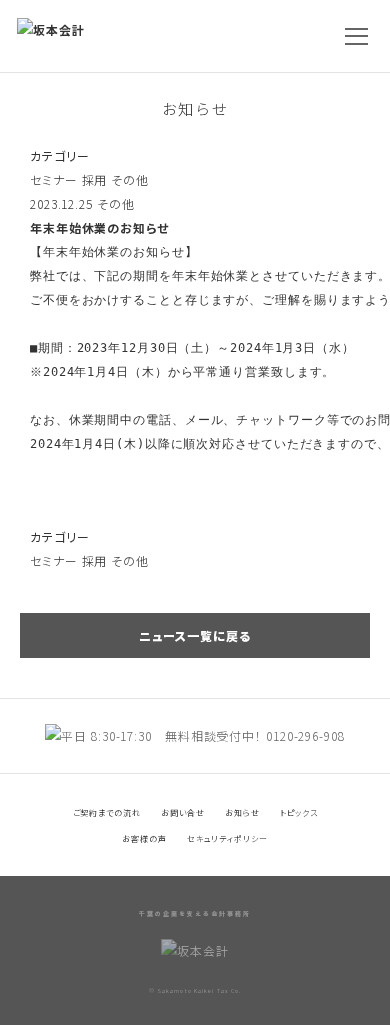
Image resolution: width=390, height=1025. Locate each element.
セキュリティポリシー (227, 838)
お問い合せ (183, 812)
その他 (130, 179)
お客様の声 (144, 838)
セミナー (54, 179)
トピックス (299, 812)
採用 (95, 179)
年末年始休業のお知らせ (99, 227)
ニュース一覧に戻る (194, 635)
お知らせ (195, 108)
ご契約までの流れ (107, 812)
